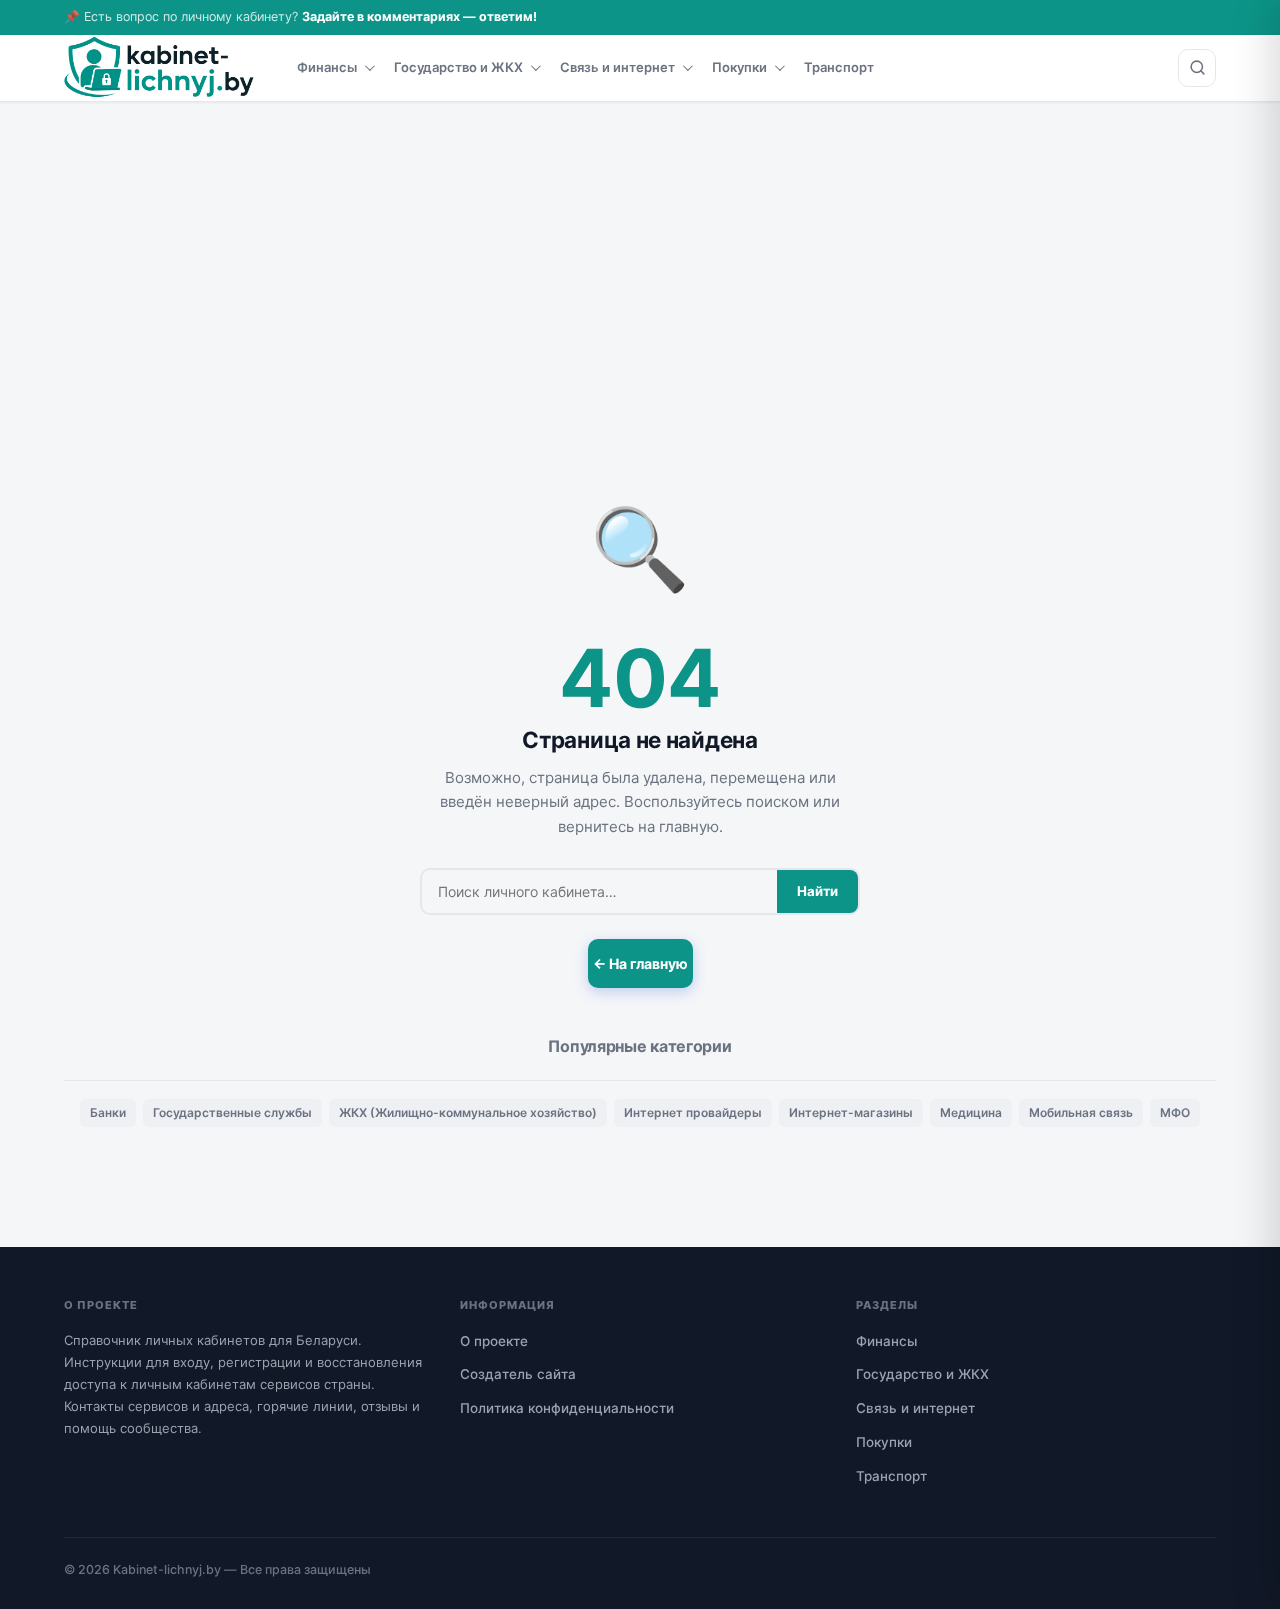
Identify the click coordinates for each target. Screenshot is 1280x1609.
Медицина (971, 1112)
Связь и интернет (617, 67)
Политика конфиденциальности (567, 1408)
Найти (817, 891)
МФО (1175, 1112)
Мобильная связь (1081, 1112)
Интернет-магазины (851, 1112)
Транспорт (839, 67)
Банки (108, 1112)
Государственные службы (232, 1112)
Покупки (739, 67)
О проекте (494, 1341)
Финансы (327, 67)
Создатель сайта (518, 1374)
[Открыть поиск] (1197, 68)
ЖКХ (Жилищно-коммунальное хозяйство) (468, 1112)
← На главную (640, 963)
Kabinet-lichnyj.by (167, 1569)
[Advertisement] (640, 252)
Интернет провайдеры (693, 1112)
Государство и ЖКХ (458, 67)
